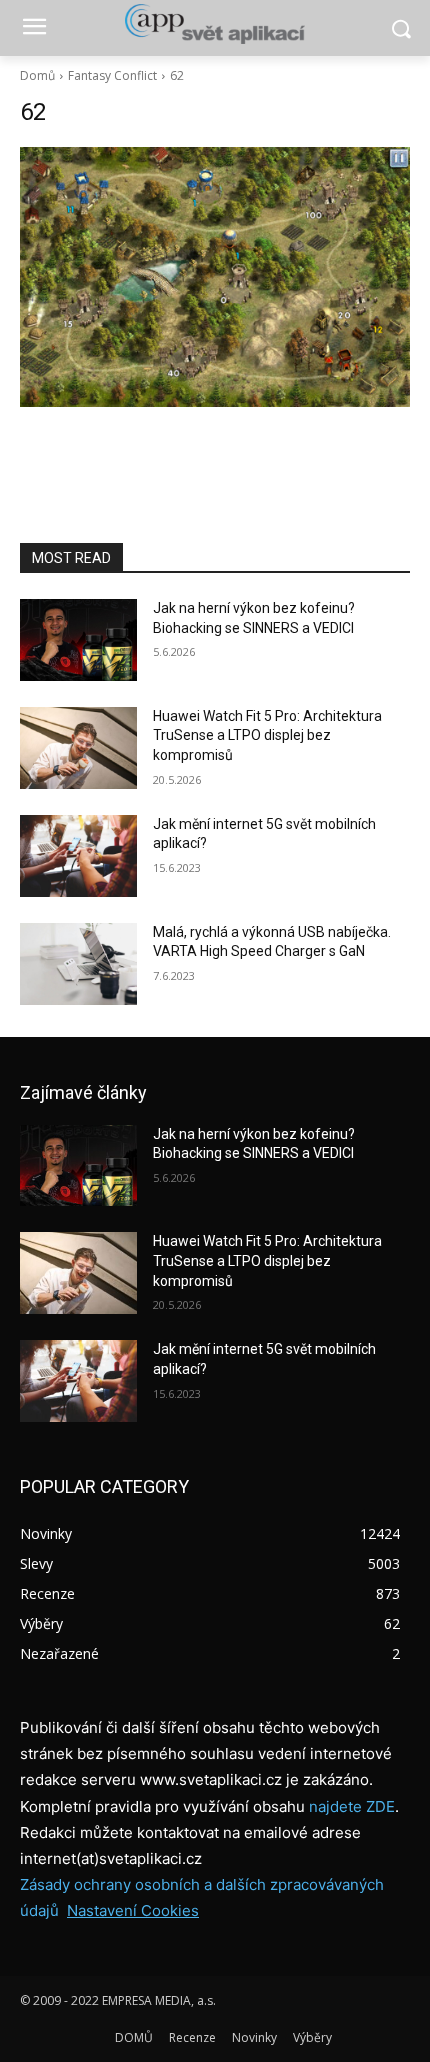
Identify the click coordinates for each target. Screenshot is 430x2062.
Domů (37, 75)
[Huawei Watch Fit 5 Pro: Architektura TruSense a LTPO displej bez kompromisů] (78, 748)
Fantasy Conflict (112, 75)
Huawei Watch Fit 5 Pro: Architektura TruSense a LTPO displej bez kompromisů (267, 735)
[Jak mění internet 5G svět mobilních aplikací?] (78, 856)
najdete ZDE (352, 1806)
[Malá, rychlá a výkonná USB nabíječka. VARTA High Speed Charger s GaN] (78, 964)
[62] (215, 277)
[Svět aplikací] (215, 24)
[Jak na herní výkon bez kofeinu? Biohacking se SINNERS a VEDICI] (78, 640)
